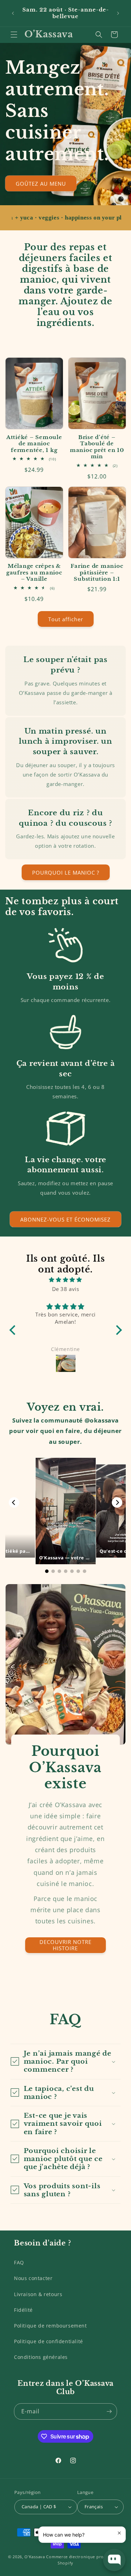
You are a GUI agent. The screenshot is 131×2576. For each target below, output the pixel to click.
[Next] (117, 1502)
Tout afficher (66, 619)
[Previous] (14, 1502)
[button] (14, 35)
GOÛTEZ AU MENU (41, 183)
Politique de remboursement (50, 2326)
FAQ (19, 2262)
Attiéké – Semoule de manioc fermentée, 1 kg (34, 444)
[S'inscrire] (109, 2411)
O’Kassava (35, 2557)
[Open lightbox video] (66, 1511)
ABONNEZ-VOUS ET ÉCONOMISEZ (65, 1219)
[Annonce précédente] (13, 13)
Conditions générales (41, 2357)
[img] (66, 1280)
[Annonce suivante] (118, 13)
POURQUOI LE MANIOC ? (66, 873)
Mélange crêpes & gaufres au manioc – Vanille (34, 573)
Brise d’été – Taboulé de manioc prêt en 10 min (97, 447)
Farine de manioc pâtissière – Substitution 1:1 (97, 573)
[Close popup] (119, 2533)
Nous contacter (33, 2278)
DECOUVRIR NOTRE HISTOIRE (65, 1945)
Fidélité (23, 2310)
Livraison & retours (38, 2294)
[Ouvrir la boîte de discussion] (114, 2560)
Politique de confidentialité (49, 2341)
